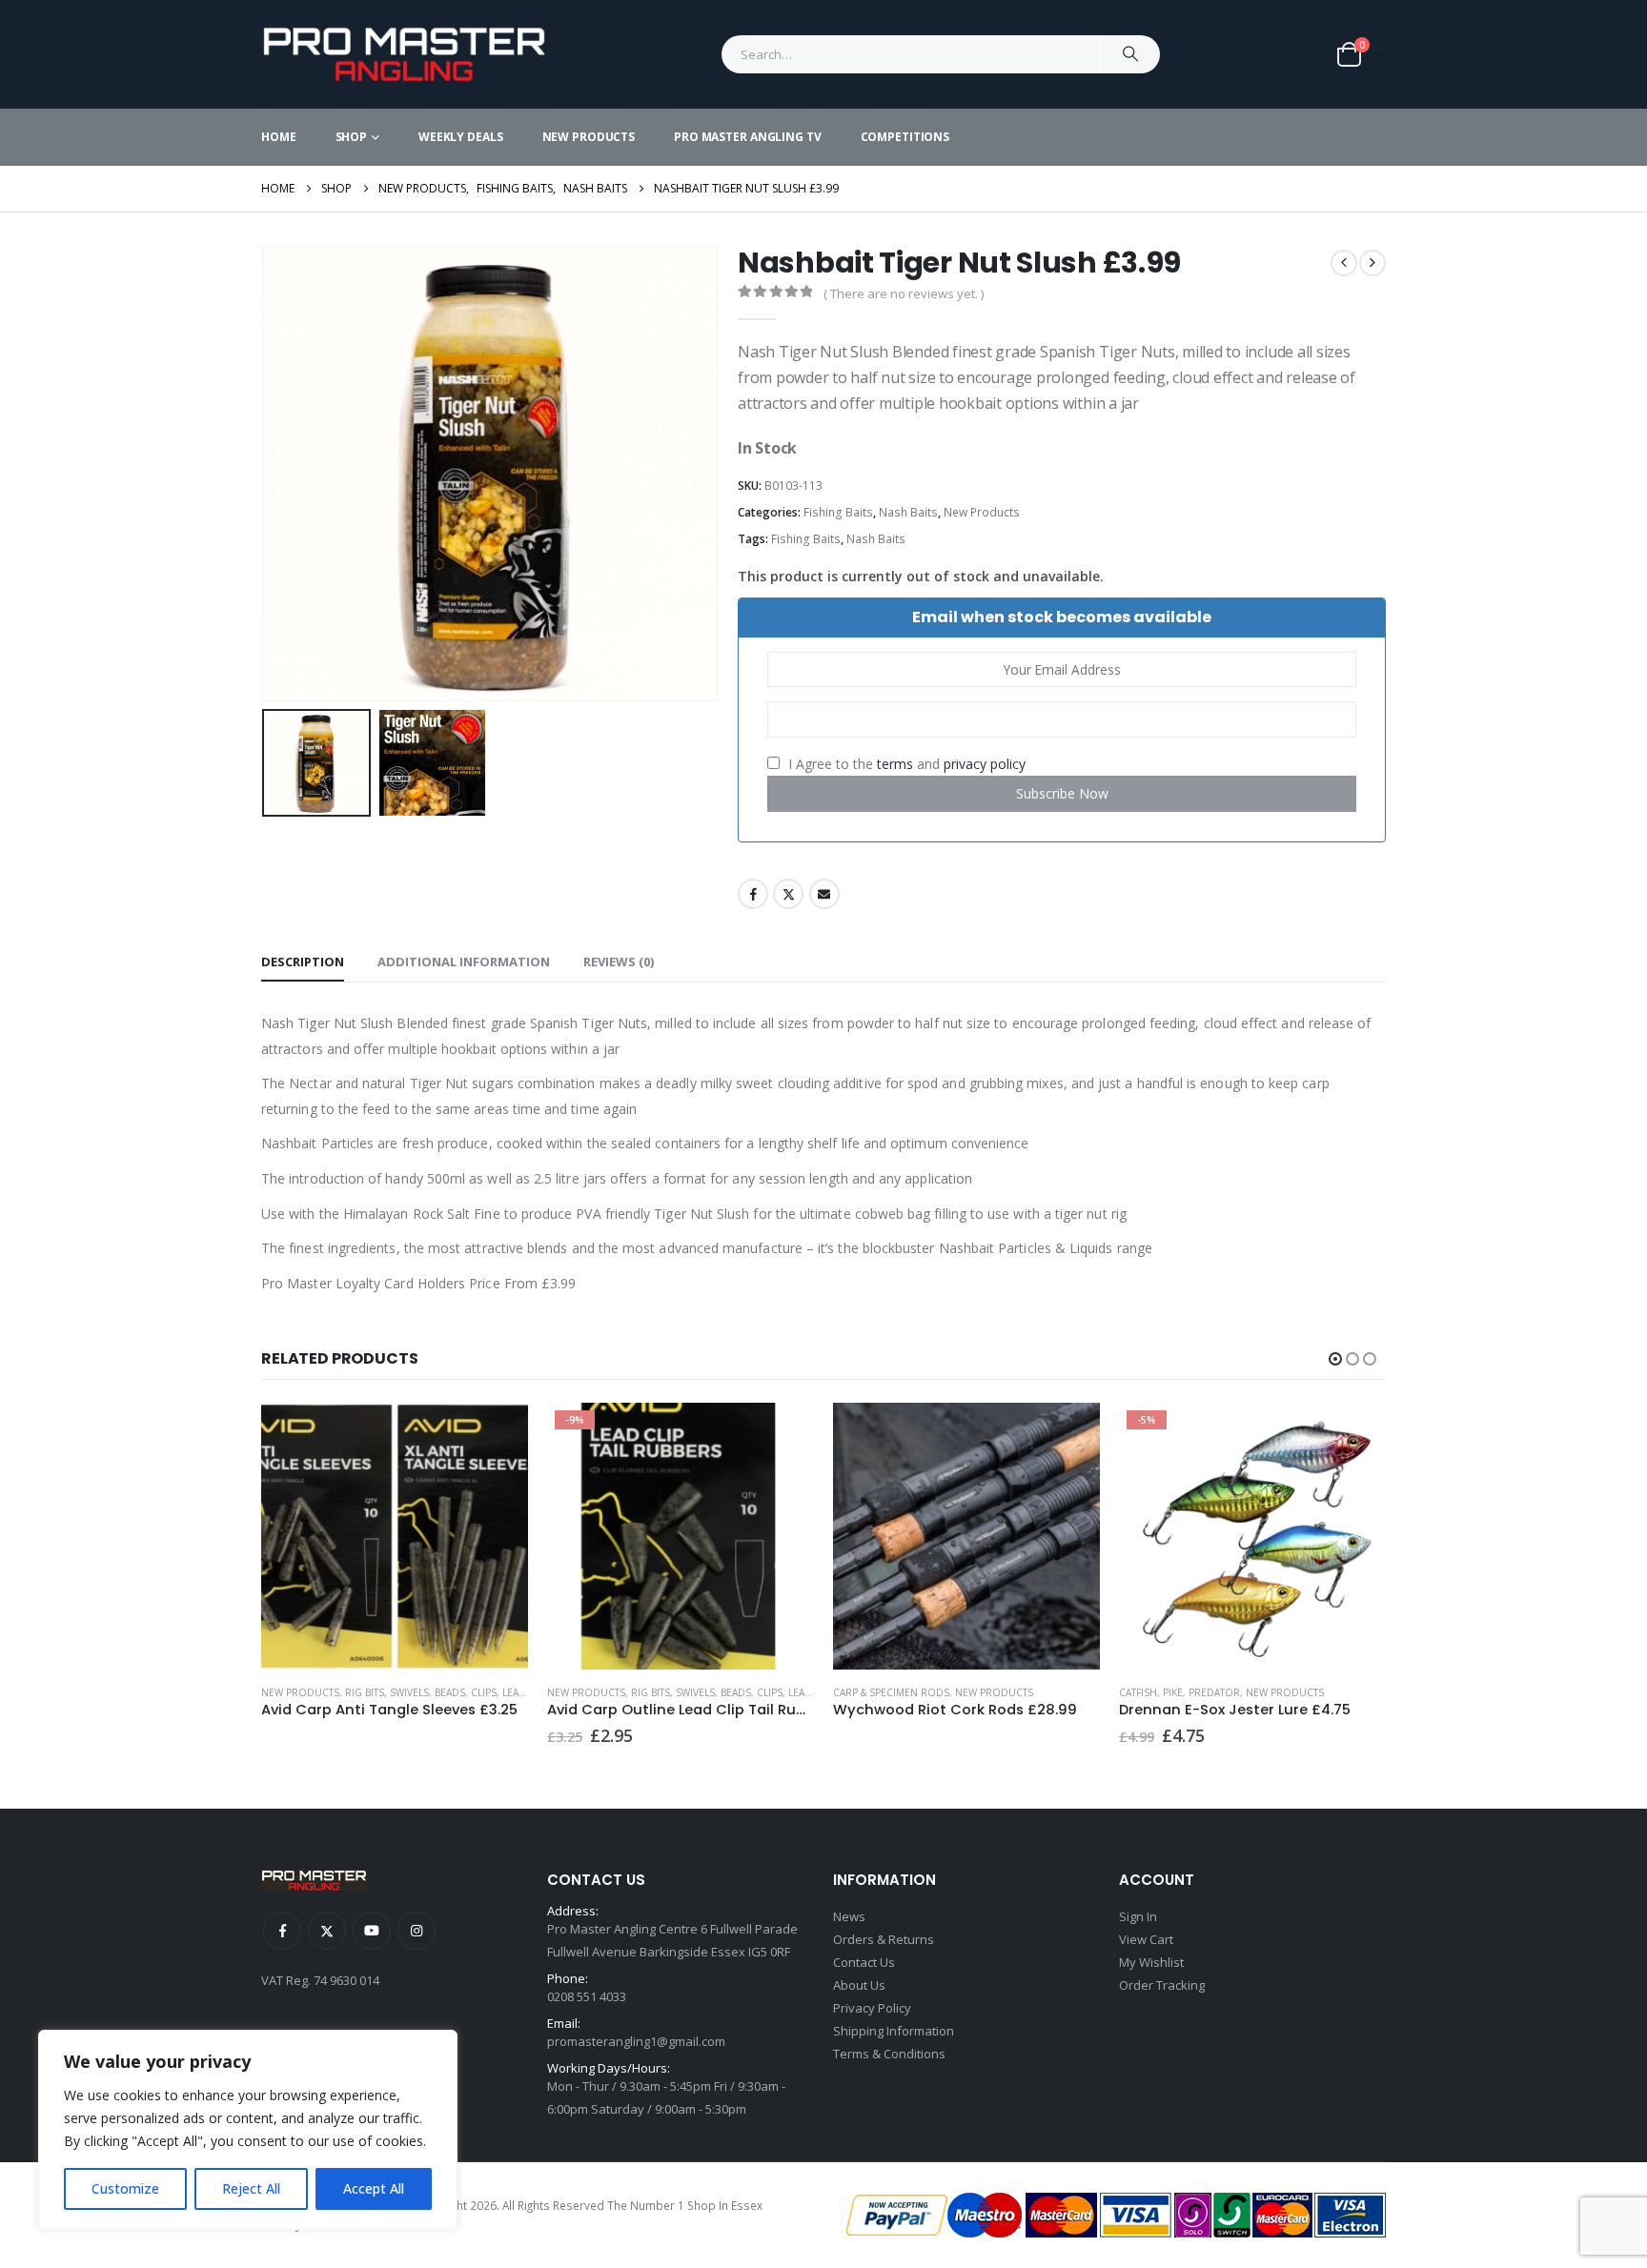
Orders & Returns (884, 1939)
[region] (248, 2130)
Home (279, 137)
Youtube (372, 1931)
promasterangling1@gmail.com (636, 2041)
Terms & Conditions (889, 2054)
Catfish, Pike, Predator (1179, 1692)
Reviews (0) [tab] (619, 962)
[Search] (1130, 54)
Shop (352, 137)
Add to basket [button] (783, 1434)
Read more (497, 1434)
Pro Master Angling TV (747, 137)
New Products (589, 137)
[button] (266, 474)
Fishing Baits (838, 512)
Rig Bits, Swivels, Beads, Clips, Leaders (445, 1692)
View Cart (1146, 1939)
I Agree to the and (905, 764)
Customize (125, 2188)
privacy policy (985, 764)
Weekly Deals (461, 137)
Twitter (788, 894)
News (849, 1916)
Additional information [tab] (464, 962)
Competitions (905, 137)
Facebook (753, 894)
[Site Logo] (404, 54)
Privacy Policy (872, 2008)
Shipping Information (894, 2031)
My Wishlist (1151, 1962)
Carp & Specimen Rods (891, 1692)
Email (824, 894)
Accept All (374, 2188)
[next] (1372, 263)
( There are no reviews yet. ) (904, 294)
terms (895, 764)
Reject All (251, 2188)
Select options (1354, 1434)
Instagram (417, 1931)
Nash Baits (908, 512)
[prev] (1344, 263)
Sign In (1138, 1916)
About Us (859, 1985)
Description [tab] (303, 962)
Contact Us (864, 1962)
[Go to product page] (395, 1536)
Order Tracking (1162, 1985)
